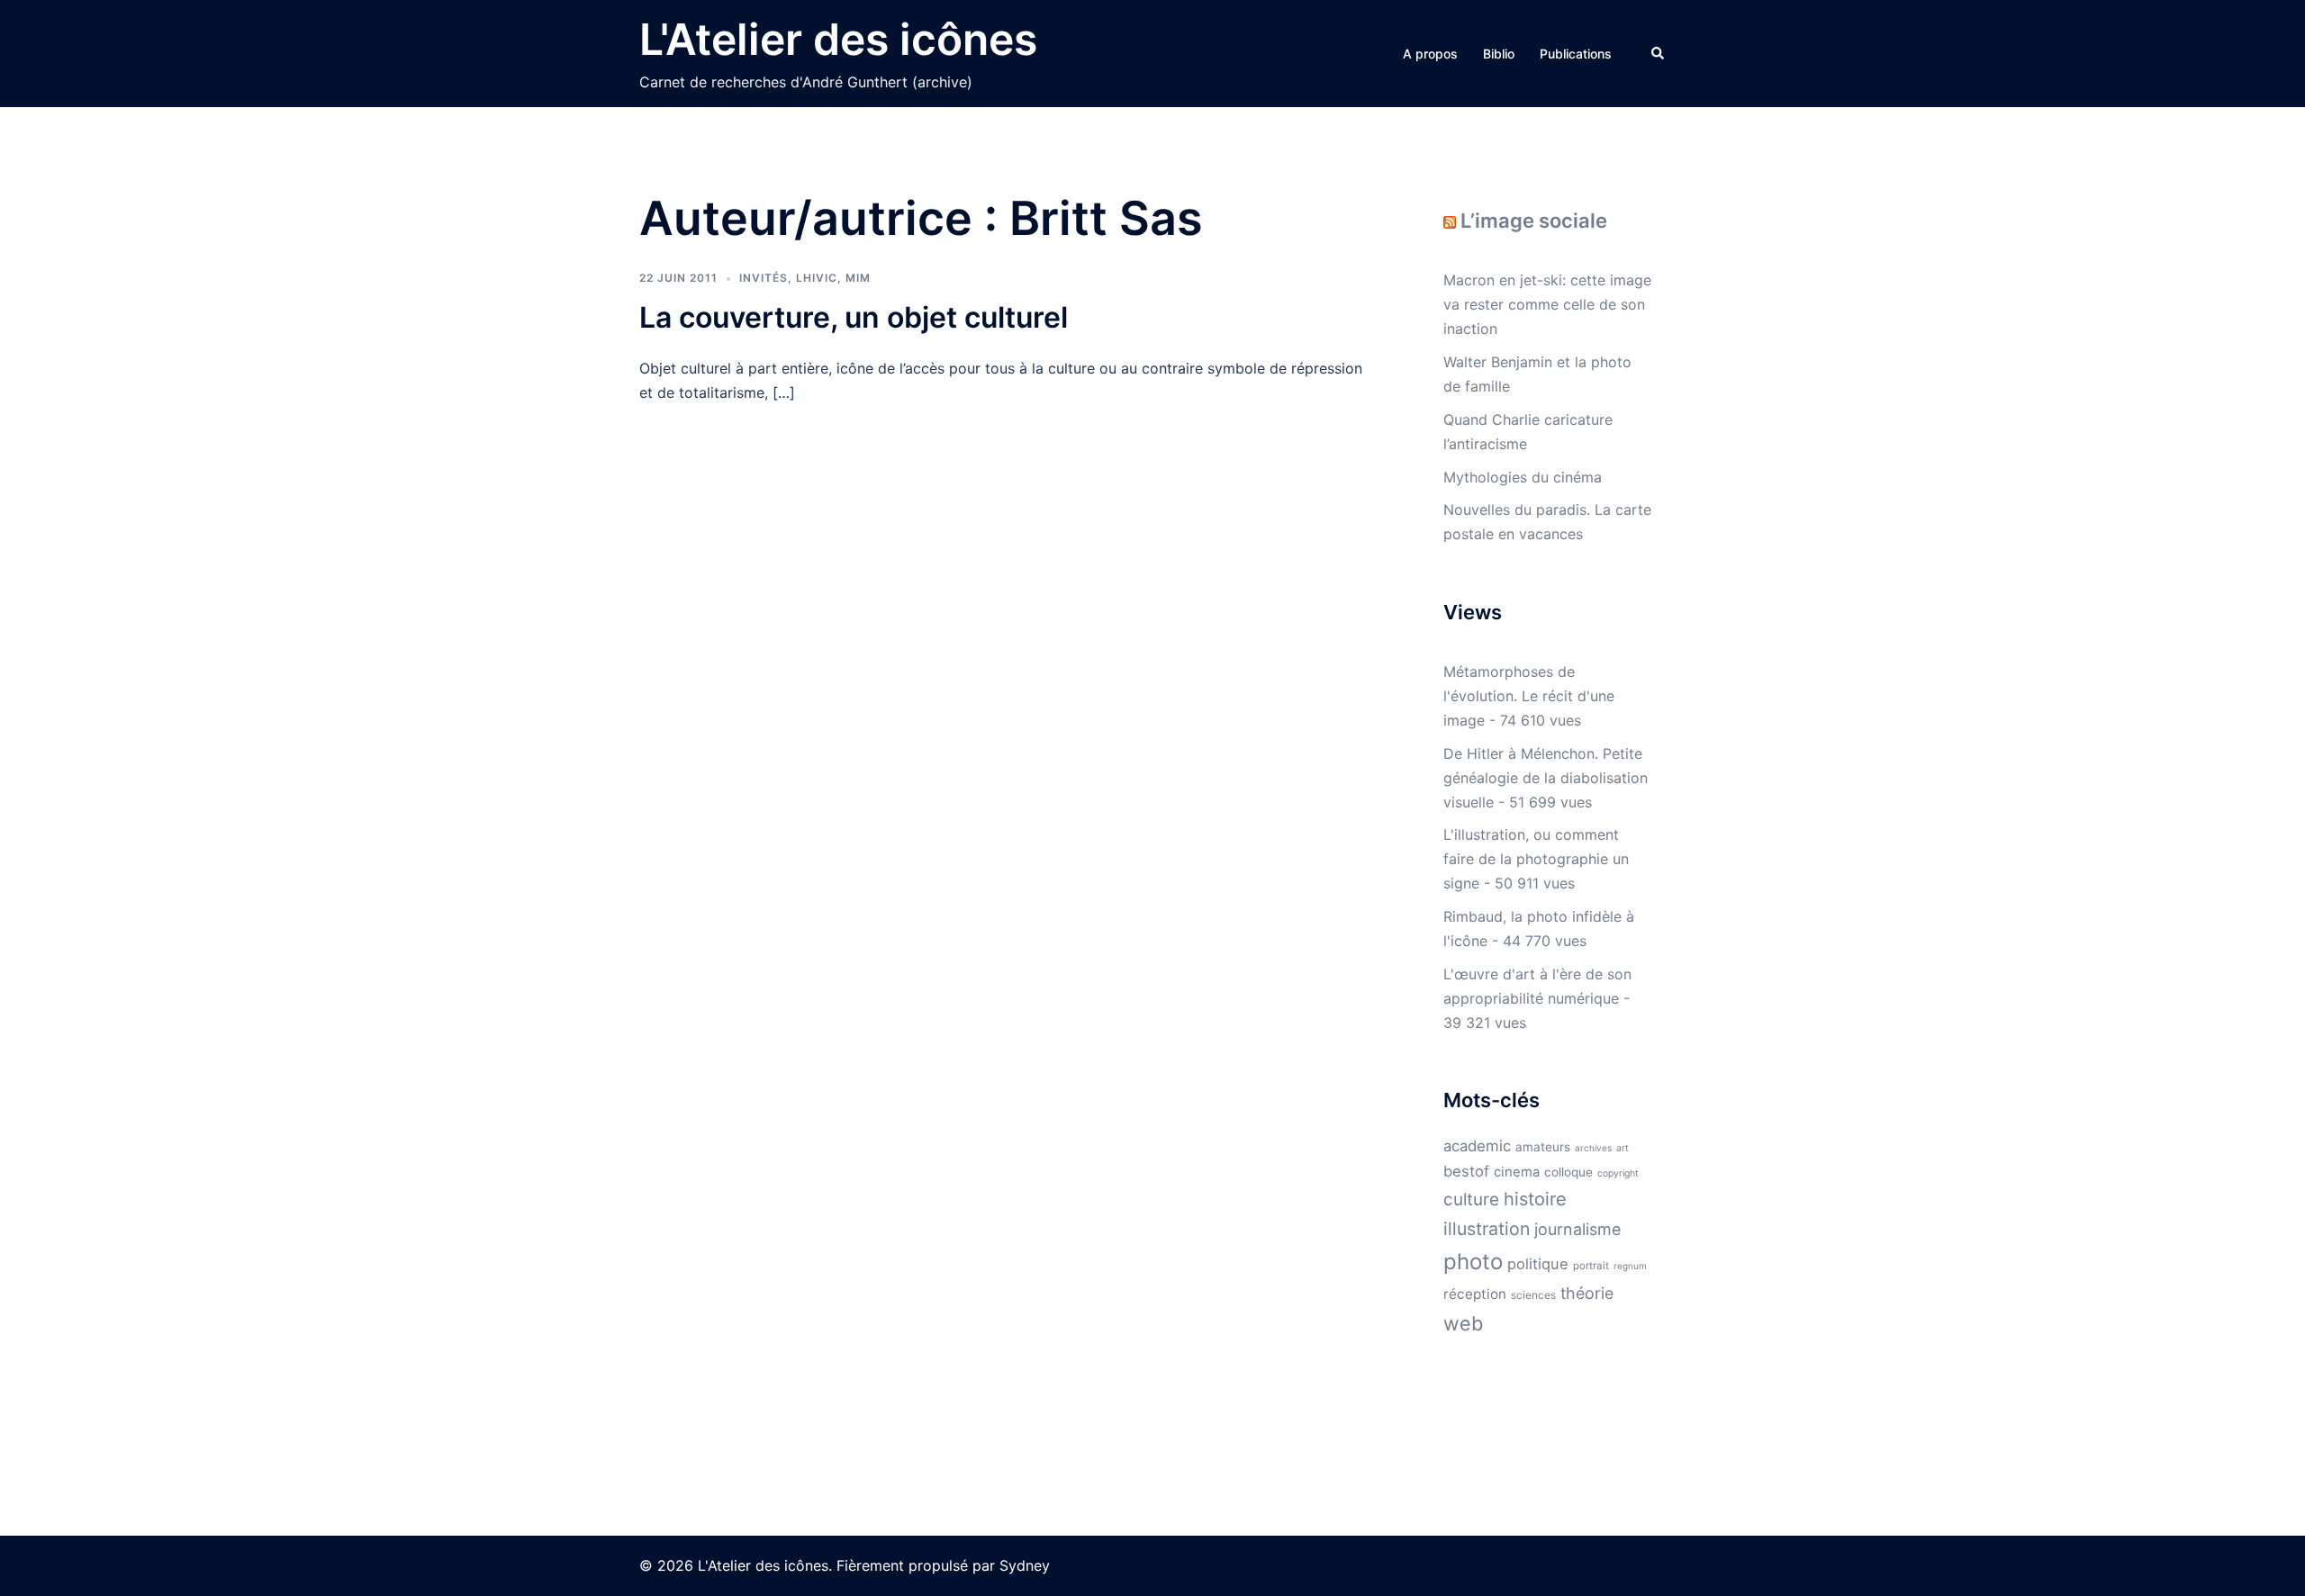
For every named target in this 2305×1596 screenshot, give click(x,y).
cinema (1517, 1172)
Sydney (1025, 1565)
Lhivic (817, 278)
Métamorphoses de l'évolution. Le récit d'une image (1529, 696)
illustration (1487, 1229)
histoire (1535, 1199)
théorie (1587, 1293)
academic (1477, 1146)
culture (1471, 1199)
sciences (1533, 1295)
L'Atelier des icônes (838, 39)
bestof (1466, 1171)
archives (1593, 1148)
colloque (1568, 1172)
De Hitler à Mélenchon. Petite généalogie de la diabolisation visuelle (1546, 778)
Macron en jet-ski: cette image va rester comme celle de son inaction (1547, 304)
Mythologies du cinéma (1523, 477)
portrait (1591, 1266)
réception (1475, 1294)
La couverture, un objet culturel (854, 317)
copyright (1618, 1173)
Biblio (1499, 54)
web (1463, 1323)
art (1623, 1148)
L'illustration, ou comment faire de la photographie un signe (1536, 859)
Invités (764, 278)
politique (1538, 1264)
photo (1473, 1262)
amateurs (1543, 1147)
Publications (1576, 54)
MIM (858, 278)
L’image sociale (1534, 221)
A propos (1430, 54)
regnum (1630, 1266)
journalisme (1577, 1229)
